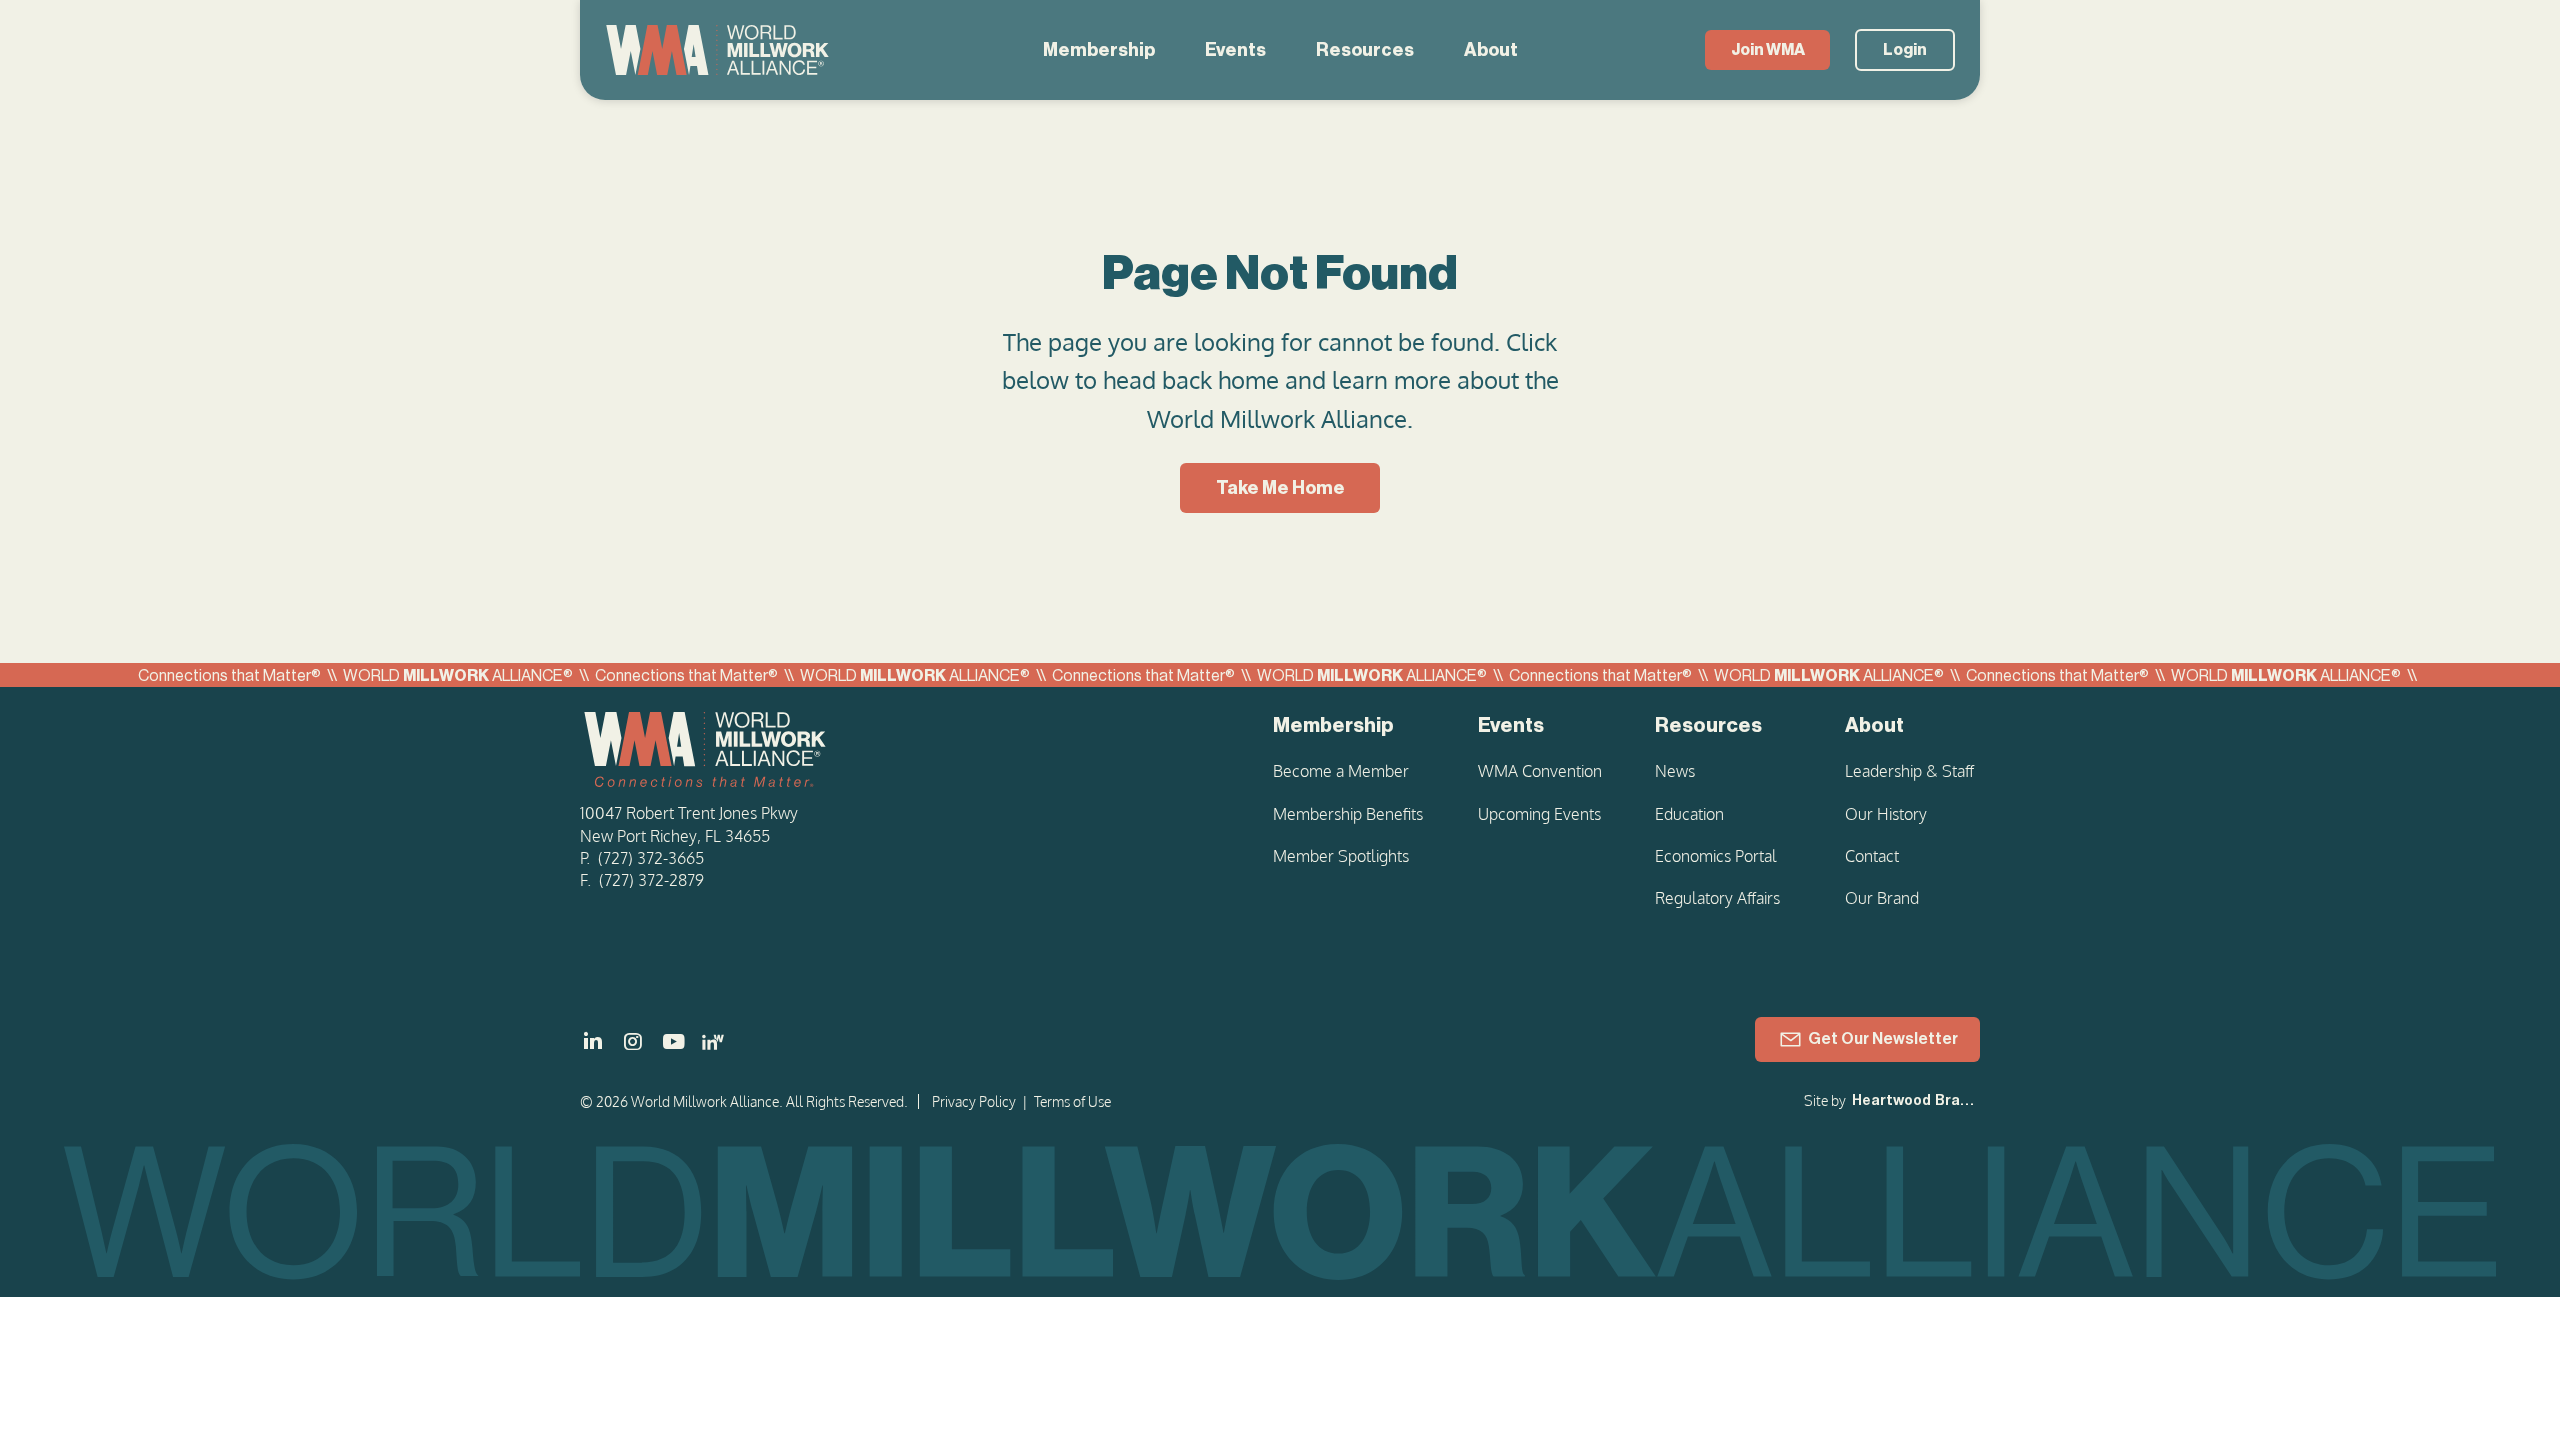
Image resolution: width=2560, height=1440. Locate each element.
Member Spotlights (1341, 856)
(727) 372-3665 (651, 858)
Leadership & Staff (1909, 771)
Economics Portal (1716, 856)
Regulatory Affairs (1717, 898)
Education (1689, 814)
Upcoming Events (1539, 814)
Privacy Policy (974, 1101)
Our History (1886, 814)
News (1675, 771)
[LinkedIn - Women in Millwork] (713, 1042)
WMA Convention (1540, 771)
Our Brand (1882, 898)
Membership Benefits (1348, 814)
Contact (1872, 856)
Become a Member (1341, 771)
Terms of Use (1072, 1101)
